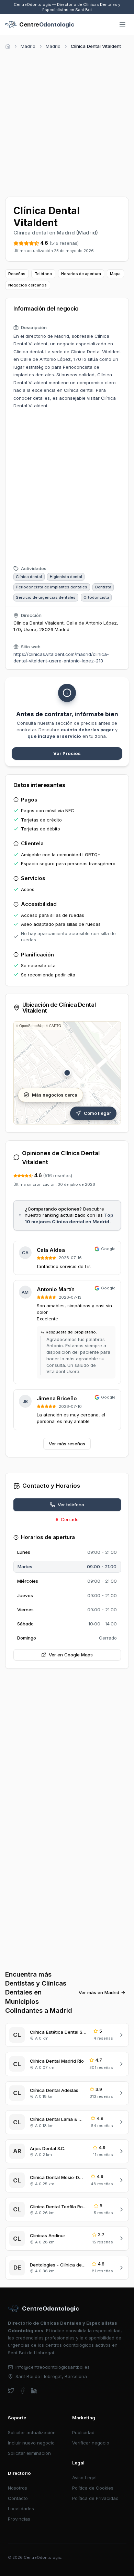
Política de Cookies (93, 2488)
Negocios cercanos (27, 285)
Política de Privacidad (95, 2498)
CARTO (55, 1026)
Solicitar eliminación (29, 2453)
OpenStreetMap (32, 1026)
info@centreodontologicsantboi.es (53, 2367)
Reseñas (17, 274)
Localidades (21, 2509)
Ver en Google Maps (71, 1655)
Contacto (18, 2498)
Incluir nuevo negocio (31, 2443)
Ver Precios (67, 753)
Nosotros (18, 2488)
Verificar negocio (91, 2443)
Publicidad (83, 2432)
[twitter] (11, 2391)
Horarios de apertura (81, 274)
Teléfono (43, 274)
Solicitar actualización (32, 2432)
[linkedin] (34, 2391)
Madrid (28, 46)
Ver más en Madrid (99, 1992)
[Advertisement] (67, 122)
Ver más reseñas (67, 1444)
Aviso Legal (84, 2478)
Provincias (19, 2519)
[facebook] (23, 2391)
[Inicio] (8, 46)
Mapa (115, 274)
